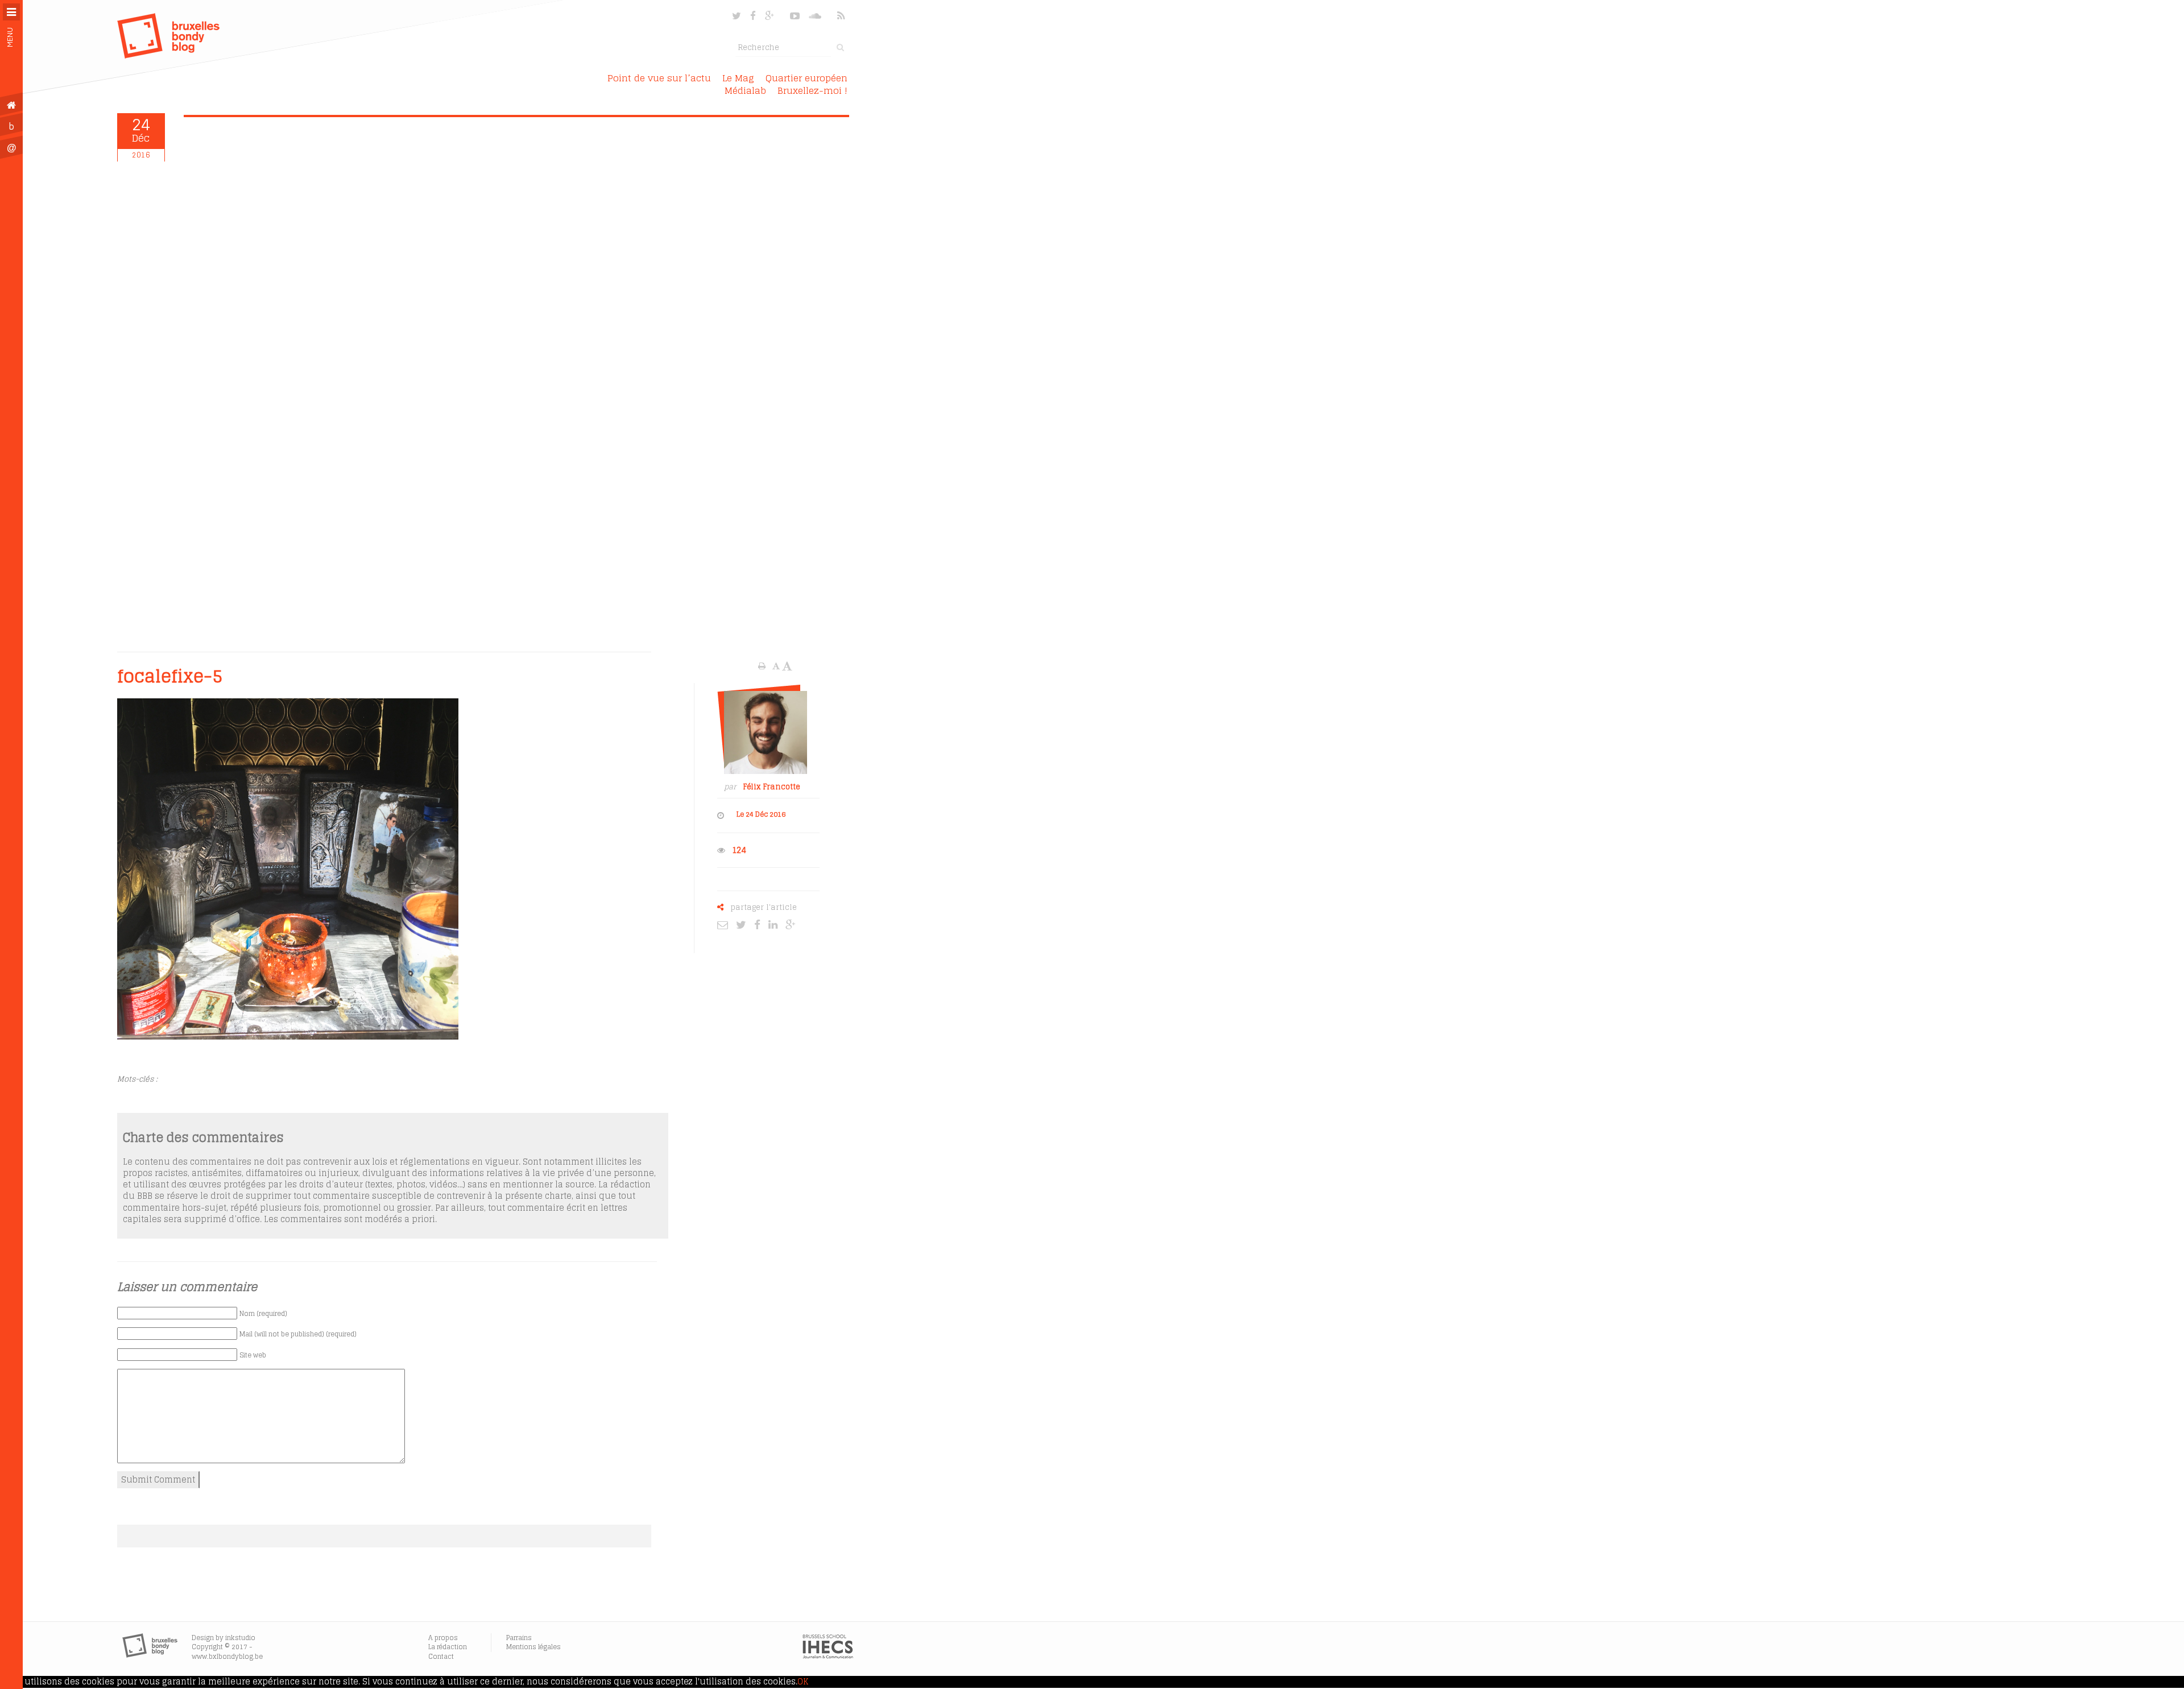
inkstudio (240, 1638)
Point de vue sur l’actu (659, 78)
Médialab (745, 90)
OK (803, 1682)
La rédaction (448, 1647)
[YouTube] (795, 16)
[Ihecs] (828, 1656)
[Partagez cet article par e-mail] (725, 924)
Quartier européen (806, 78)
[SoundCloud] (816, 16)
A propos (443, 1638)
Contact (441, 1656)
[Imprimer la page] (763, 666)
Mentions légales (533, 1647)
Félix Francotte (772, 787)
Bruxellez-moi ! (812, 90)
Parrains (519, 1638)
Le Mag (738, 78)
